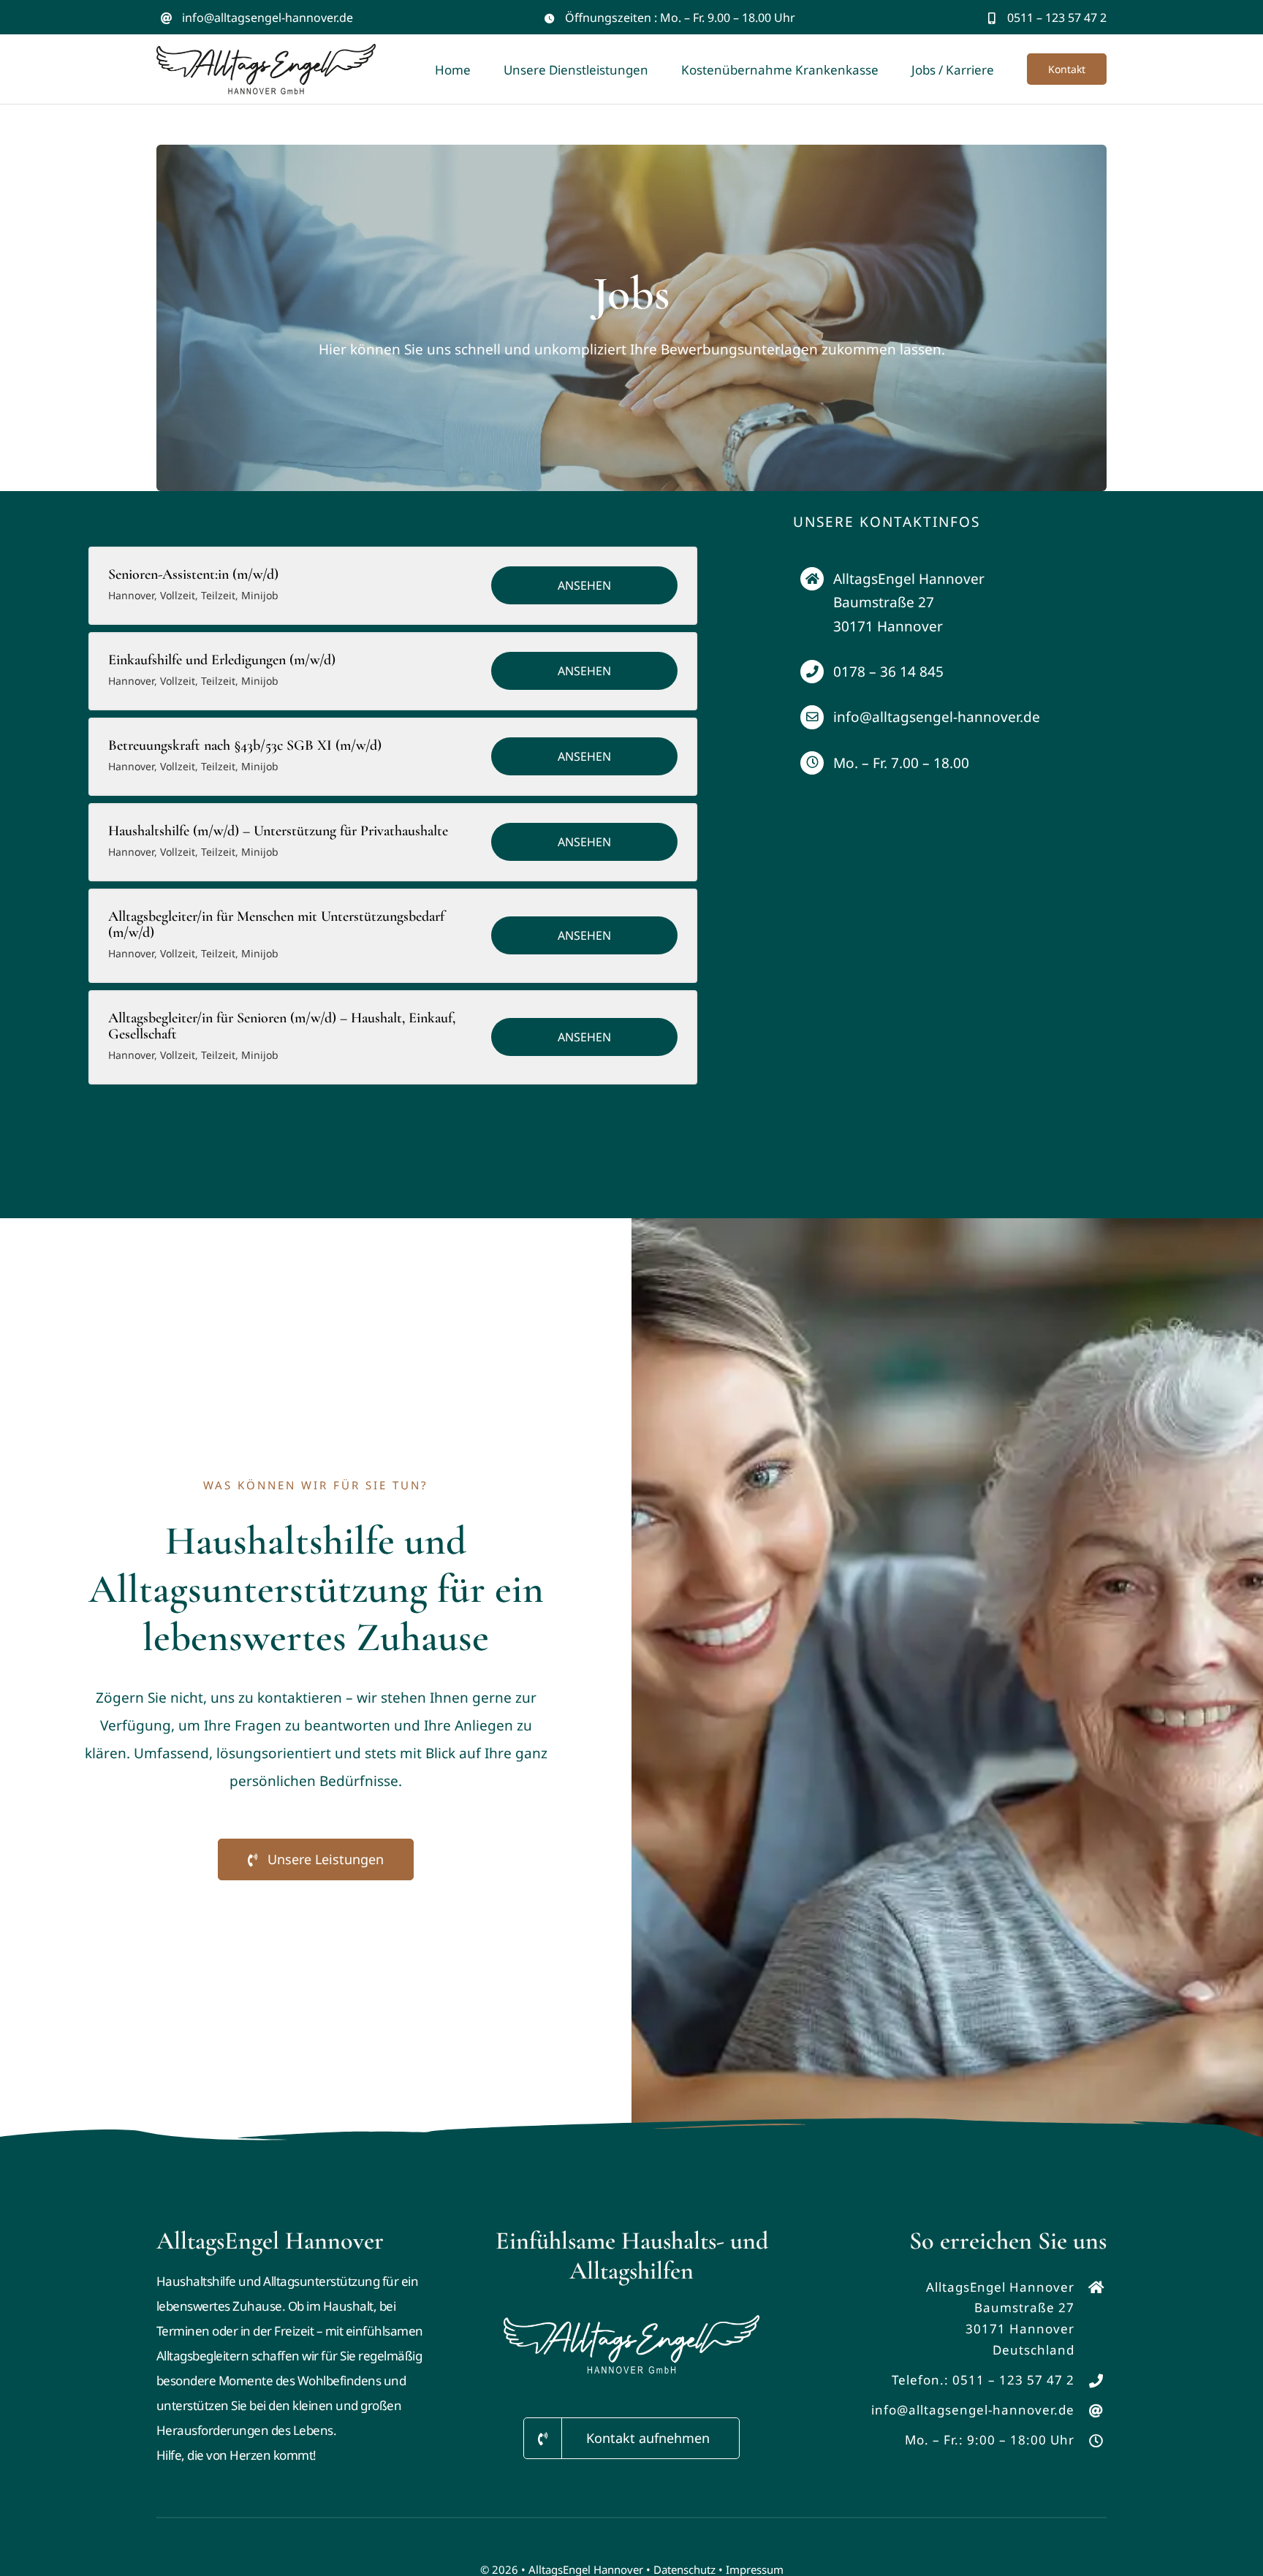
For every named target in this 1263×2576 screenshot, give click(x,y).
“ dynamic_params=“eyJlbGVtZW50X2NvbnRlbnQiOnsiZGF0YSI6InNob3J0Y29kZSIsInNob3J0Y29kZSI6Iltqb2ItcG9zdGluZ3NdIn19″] (393, 519)
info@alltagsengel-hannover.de (268, 18)
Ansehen (584, 585)
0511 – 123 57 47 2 (1013, 2380)
